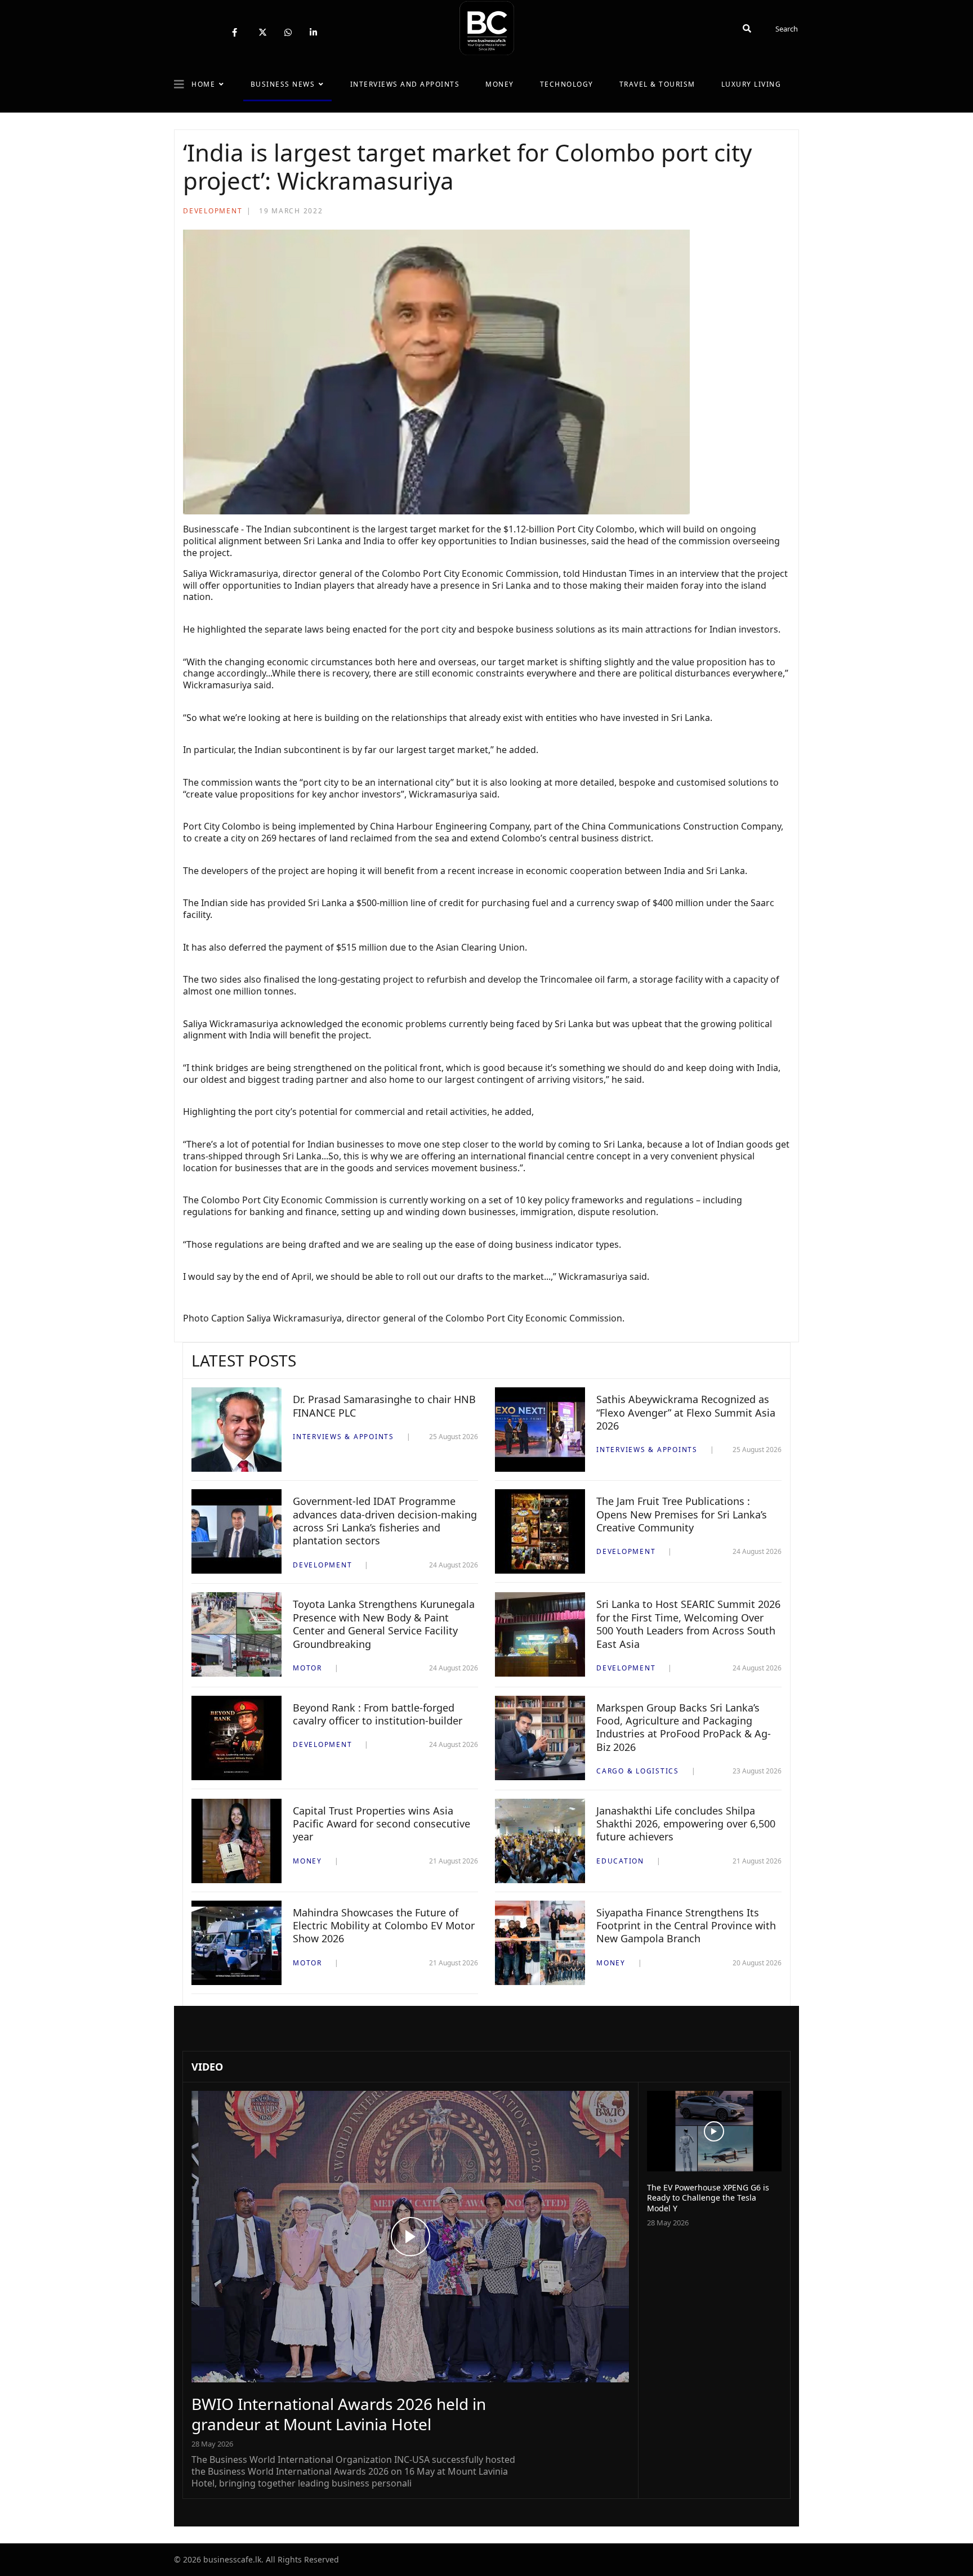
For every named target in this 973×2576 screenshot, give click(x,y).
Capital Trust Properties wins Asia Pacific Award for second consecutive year (381, 1824)
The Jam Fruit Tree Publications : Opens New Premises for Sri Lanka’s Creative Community (682, 1514)
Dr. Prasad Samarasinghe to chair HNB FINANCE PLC (384, 1406)
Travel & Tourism (657, 84)
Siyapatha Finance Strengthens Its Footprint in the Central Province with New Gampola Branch (686, 1926)
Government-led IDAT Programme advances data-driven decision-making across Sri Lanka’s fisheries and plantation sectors (385, 1521)
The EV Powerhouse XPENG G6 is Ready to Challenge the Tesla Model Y (708, 2198)
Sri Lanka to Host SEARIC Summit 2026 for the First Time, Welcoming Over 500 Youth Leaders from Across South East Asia (688, 1624)
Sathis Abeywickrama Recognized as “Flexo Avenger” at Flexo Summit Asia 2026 (686, 1412)
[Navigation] (179, 84)
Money (500, 84)
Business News (283, 84)
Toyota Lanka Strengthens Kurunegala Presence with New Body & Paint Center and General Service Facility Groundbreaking (384, 1624)
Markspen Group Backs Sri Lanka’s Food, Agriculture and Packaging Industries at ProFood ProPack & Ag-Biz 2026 (684, 1727)
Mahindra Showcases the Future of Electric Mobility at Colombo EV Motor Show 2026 (384, 1926)
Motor (307, 1668)
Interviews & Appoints (343, 1437)
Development (213, 211)
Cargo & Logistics (638, 1771)
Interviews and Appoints (405, 84)
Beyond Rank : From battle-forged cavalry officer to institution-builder (378, 1714)
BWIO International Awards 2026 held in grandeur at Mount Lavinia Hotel (339, 2414)
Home (203, 84)
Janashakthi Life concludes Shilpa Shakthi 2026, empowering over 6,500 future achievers (686, 1824)
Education (620, 1861)
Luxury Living (751, 84)
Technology (567, 84)
